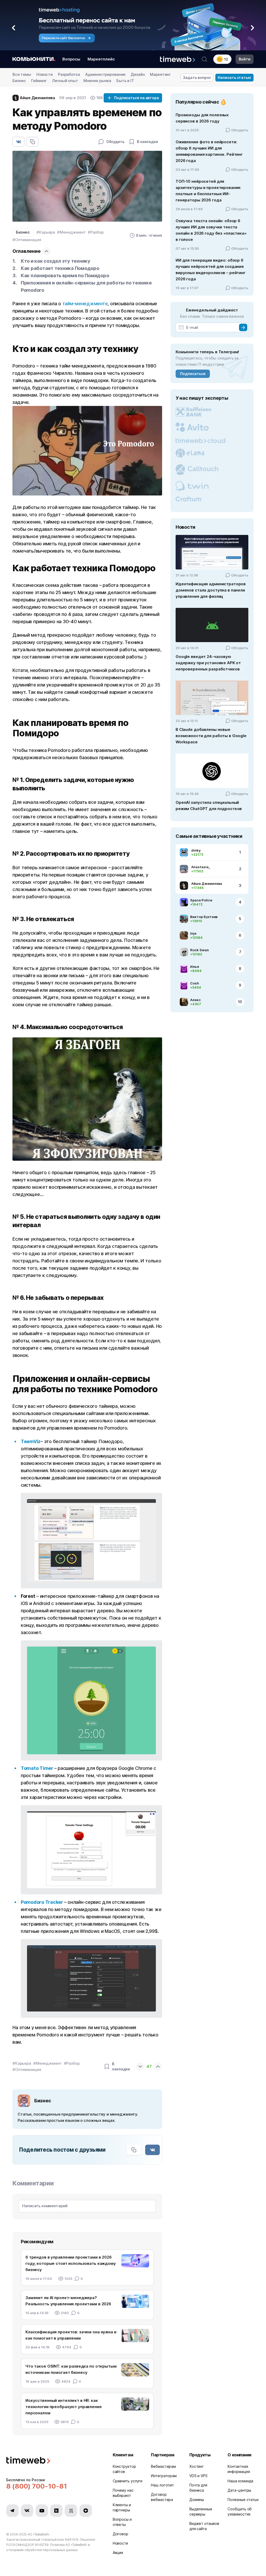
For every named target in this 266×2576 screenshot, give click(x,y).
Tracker (54, 1902)
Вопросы (71, 59)
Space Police (201, 900)
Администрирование (105, 74)
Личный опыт (65, 81)
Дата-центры (239, 2490)
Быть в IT (125, 81)
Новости (45, 74)
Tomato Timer (37, 1768)
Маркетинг (160, 74)
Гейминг (39, 81)
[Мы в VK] (27, 2511)
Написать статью (234, 77)
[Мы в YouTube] (42, 2511)
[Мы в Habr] (56, 2511)
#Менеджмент (71, 232)
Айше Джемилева (207, 883)
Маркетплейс (101, 59)
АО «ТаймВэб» (38, 2534)
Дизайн (138, 74)
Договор (121, 2534)
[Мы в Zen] (86, 2511)
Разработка (69, 74)
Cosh (195, 983)
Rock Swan (199, 950)
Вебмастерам (163, 2466)
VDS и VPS (198, 2476)
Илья (195, 967)
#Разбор (96, 232)
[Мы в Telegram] (12, 2511)
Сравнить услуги (128, 2481)
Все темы (22, 74)
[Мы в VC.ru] (71, 2511)
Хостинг (197, 2466)
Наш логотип (162, 2485)
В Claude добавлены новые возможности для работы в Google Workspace (211, 736)
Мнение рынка (97, 81)
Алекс (195, 1000)
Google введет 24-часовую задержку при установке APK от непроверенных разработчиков (208, 663)
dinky (196, 850)
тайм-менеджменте (85, 304)
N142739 (42, 2545)
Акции (118, 2553)
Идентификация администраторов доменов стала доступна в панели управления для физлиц (211, 590)
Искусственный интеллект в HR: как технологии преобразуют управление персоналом (64, 2407)
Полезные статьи (243, 2500)
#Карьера (46, 232)
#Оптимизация (27, 240)
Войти (245, 59)
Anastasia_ (201, 867)
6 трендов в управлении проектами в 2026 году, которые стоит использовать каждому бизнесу (71, 2263)
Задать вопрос (197, 77)
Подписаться (193, 374)
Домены (197, 2500)
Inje (193, 933)
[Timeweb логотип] (53, 2461)
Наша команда (240, 2481)
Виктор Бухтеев (204, 917)
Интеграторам (164, 2476)
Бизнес (19, 81)
